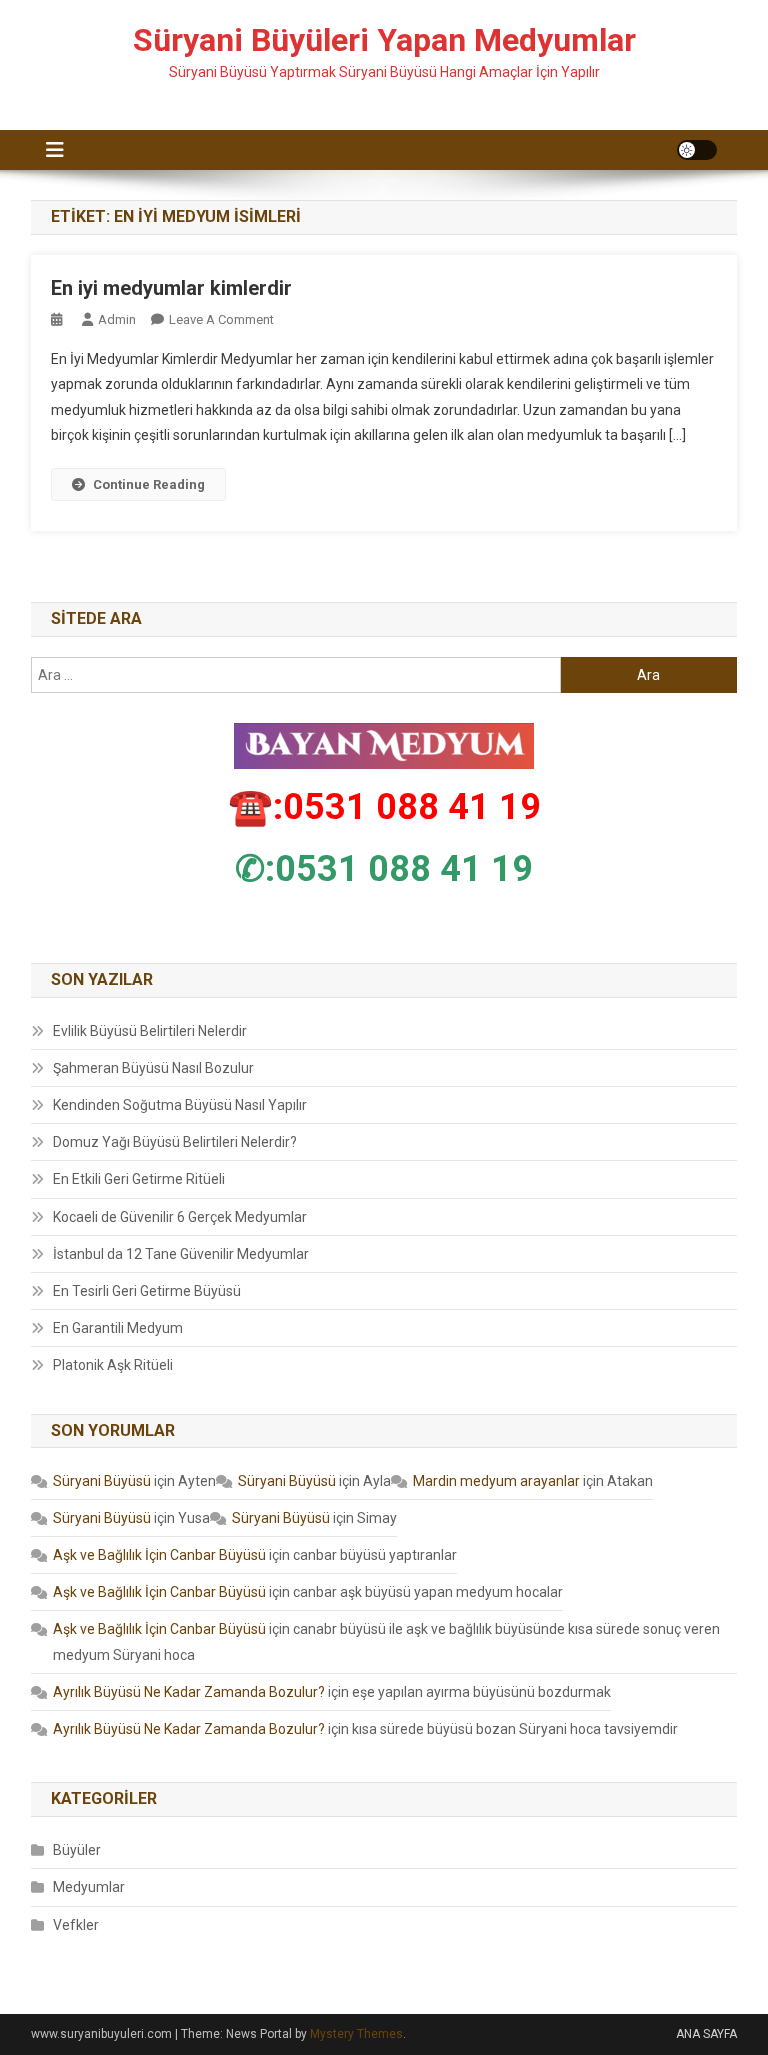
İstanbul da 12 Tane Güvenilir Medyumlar (181, 1254)
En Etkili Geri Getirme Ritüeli (139, 1179)
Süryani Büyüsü (102, 1481)
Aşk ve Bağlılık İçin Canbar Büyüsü (159, 1555)
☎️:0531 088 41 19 (384, 807)
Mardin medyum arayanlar (496, 1481)
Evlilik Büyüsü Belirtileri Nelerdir (150, 1031)
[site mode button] (697, 150)
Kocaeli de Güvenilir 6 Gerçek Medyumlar (180, 1217)
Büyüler (77, 1850)
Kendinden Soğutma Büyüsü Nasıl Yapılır (180, 1105)
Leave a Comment (221, 319)
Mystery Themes (356, 2034)
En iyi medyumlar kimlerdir (171, 288)
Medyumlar (89, 1887)
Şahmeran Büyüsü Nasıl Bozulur (153, 1068)
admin (117, 319)
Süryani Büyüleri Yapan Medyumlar (384, 40)
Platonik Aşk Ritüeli (113, 1365)
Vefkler (76, 1925)
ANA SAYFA (706, 2034)
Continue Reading (149, 484)
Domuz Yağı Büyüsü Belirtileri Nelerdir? (175, 1142)
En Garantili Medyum (118, 1328)
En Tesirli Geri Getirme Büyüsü (147, 1291)
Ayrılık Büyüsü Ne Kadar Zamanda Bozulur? (189, 1692)
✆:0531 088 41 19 (384, 869)
